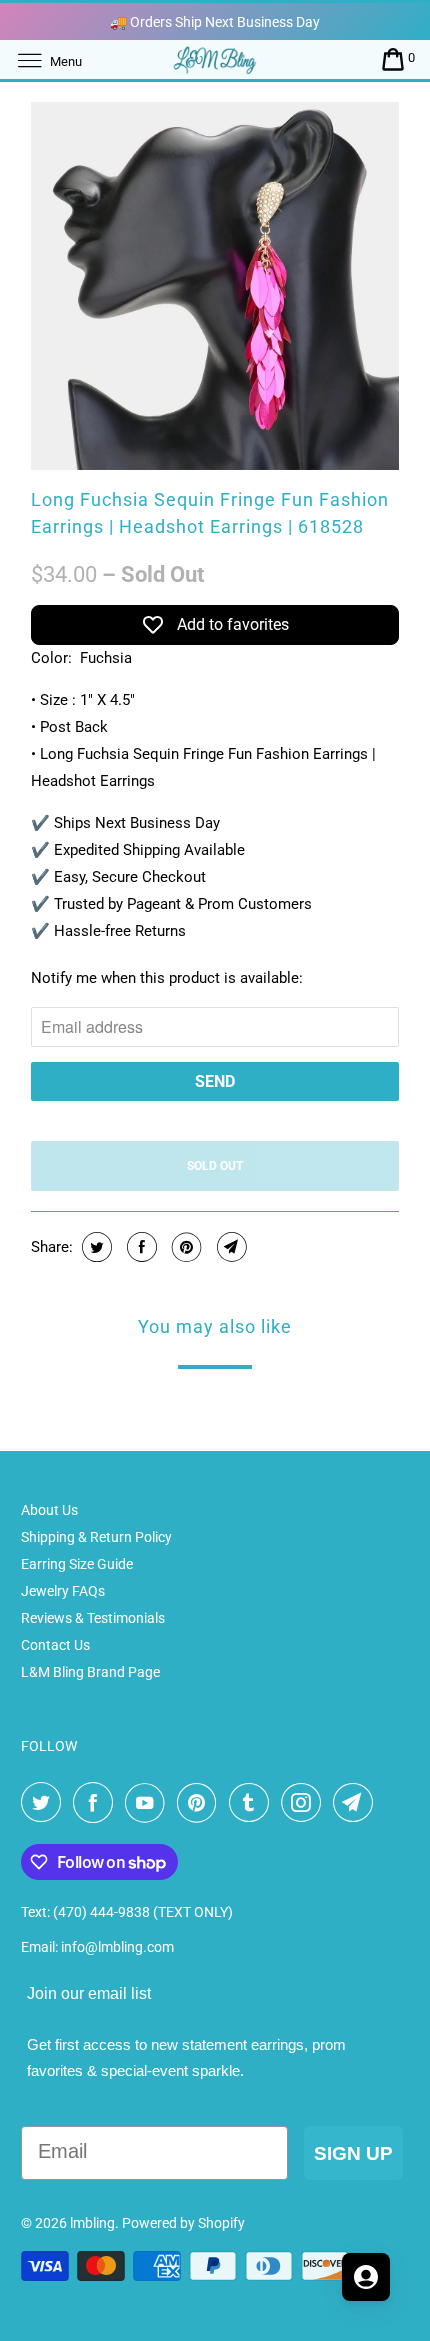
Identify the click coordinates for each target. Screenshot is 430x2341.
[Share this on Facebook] (139, 1247)
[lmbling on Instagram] (305, 1803)
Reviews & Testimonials (93, 1618)
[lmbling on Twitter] (45, 1803)
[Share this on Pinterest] (184, 1247)
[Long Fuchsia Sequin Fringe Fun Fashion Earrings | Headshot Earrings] (215, 286)
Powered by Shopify (183, 2223)
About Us (49, 1510)
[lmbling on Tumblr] (253, 1803)
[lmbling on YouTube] (149, 1803)
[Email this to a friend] (229, 1247)
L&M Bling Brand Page (90, 1672)
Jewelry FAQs (63, 1591)
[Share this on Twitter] (94, 1247)
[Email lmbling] (357, 1803)
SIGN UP (353, 2153)
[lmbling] (215, 59)
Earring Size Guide (77, 1564)
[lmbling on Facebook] (97, 1803)
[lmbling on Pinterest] (201, 1803)
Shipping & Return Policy (96, 1537)
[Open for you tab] (366, 2277)
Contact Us (55, 1645)
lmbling (92, 2223)
